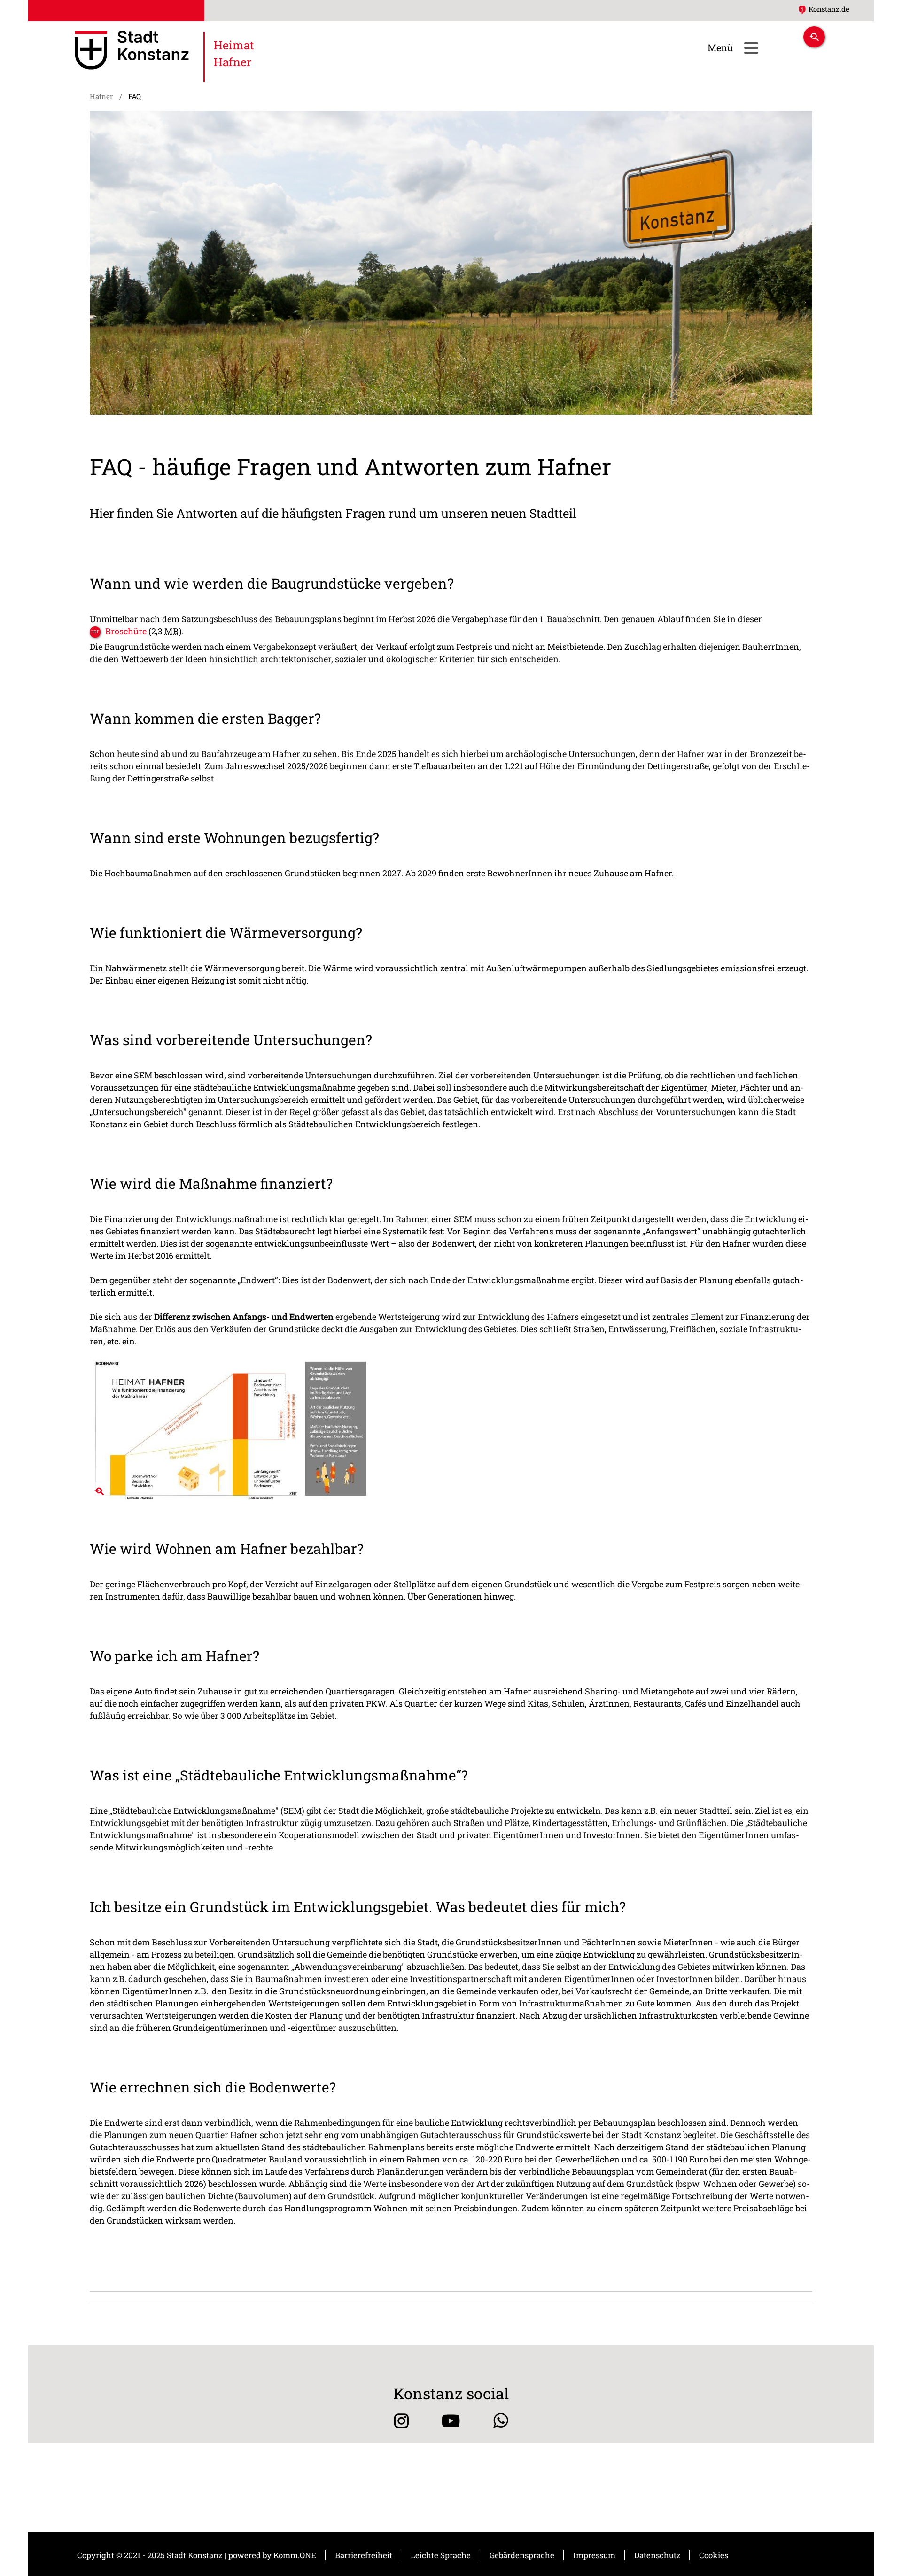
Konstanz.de (829, 9)
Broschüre (126, 631)
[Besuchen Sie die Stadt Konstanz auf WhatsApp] (501, 2421)
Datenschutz (657, 2555)
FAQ (135, 96)
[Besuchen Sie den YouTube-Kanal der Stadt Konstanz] (451, 2421)
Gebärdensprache (522, 2555)
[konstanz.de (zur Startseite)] (132, 52)
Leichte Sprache (441, 2555)
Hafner (101, 96)
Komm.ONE (295, 2555)
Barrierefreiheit (364, 2555)
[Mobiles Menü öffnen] (751, 48)
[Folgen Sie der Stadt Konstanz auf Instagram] (401, 2421)
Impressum (594, 2555)
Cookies (714, 2555)
